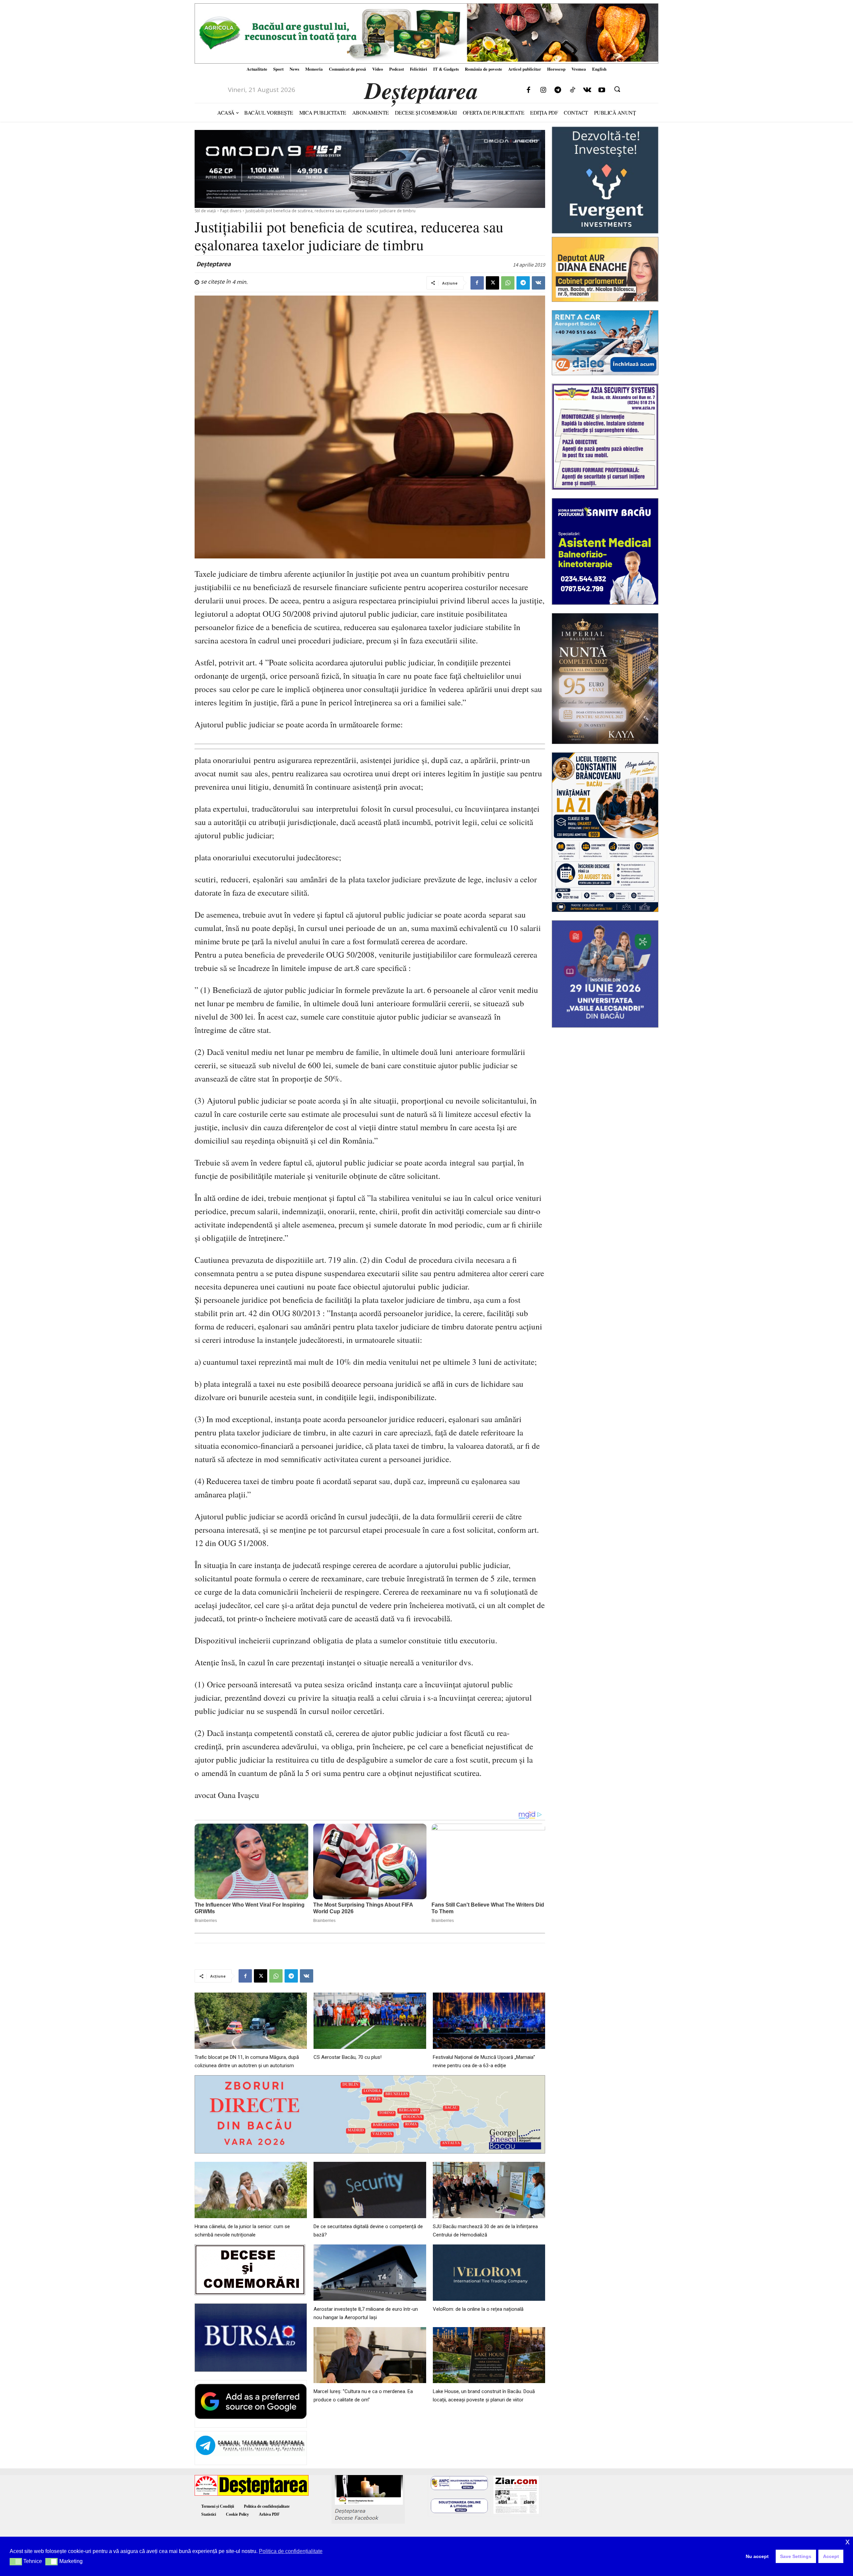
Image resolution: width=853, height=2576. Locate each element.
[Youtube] (602, 90)
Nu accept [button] (757, 2556)
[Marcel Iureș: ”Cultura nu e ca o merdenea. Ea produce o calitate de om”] (370, 2355)
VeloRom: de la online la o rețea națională (478, 2309)
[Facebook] (528, 90)
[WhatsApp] (508, 283)
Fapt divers (231, 211)
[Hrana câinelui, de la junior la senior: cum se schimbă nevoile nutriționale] (251, 2190)
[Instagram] (543, 90)
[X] (492, 283)
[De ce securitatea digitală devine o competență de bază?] (370, 2190)
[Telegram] (558, 90)
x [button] (848, 2542)
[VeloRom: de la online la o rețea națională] (489, 2273)
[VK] (538, 283)
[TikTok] (572, 90)
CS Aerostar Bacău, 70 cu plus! (348, 2057)
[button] (617, 89)
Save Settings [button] (796, 2556)
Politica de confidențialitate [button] (291, 2551)
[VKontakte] (587, 90)
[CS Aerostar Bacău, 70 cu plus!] (370, 2021)
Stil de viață (205, 211)
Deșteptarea (213, 264)
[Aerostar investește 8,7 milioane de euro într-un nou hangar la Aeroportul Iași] (370, 2273)
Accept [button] (831, 2556)
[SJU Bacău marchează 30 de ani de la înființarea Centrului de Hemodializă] (489, 2190)
